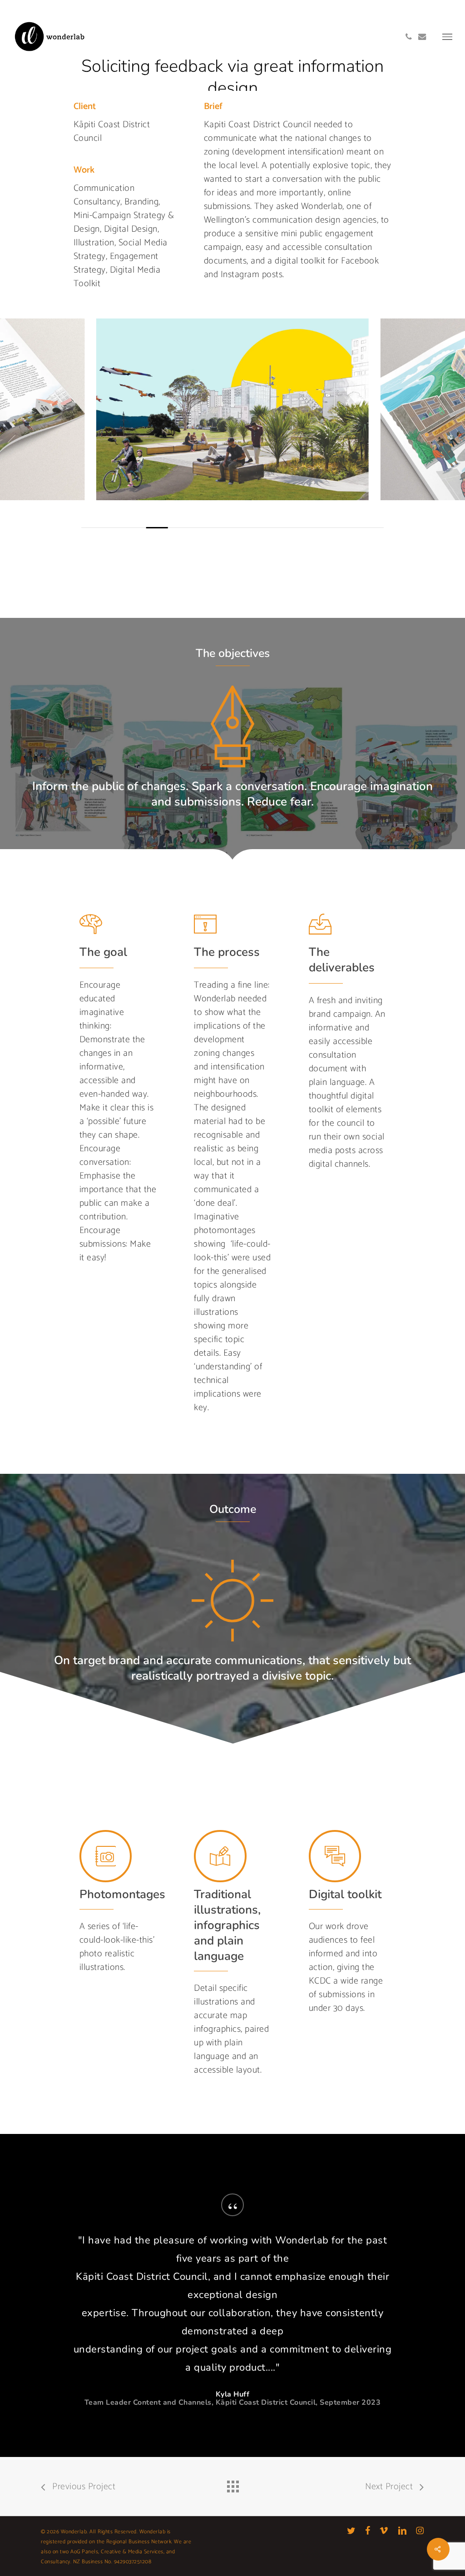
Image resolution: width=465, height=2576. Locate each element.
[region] (232, 423)
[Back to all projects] (232, 2484)
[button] (447, 36)
